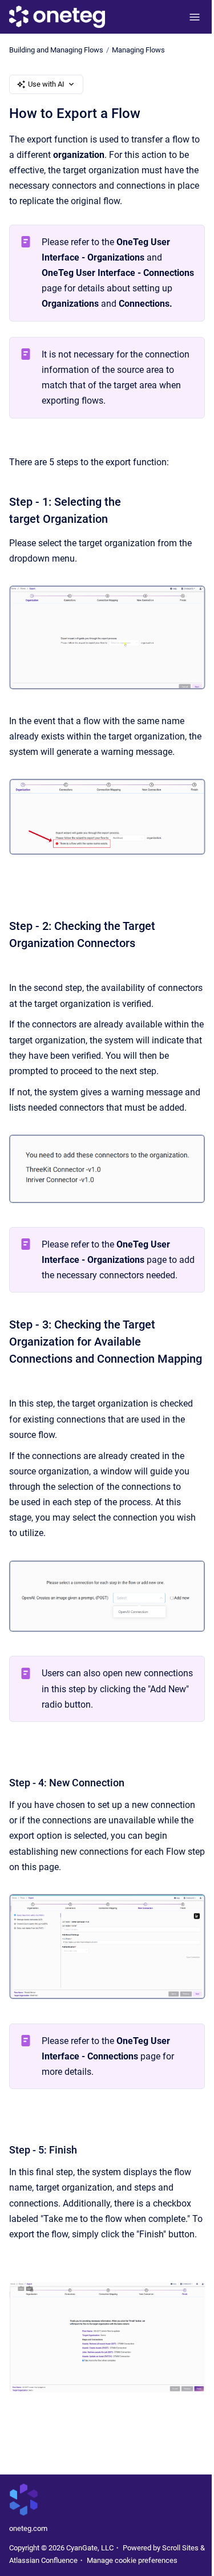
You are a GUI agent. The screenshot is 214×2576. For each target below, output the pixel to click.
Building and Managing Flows (56, 50)
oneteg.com (28, 2528)
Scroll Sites (180, 2548)
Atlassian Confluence (43, 2560)
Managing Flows (138, 50)
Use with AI (46, 84)
